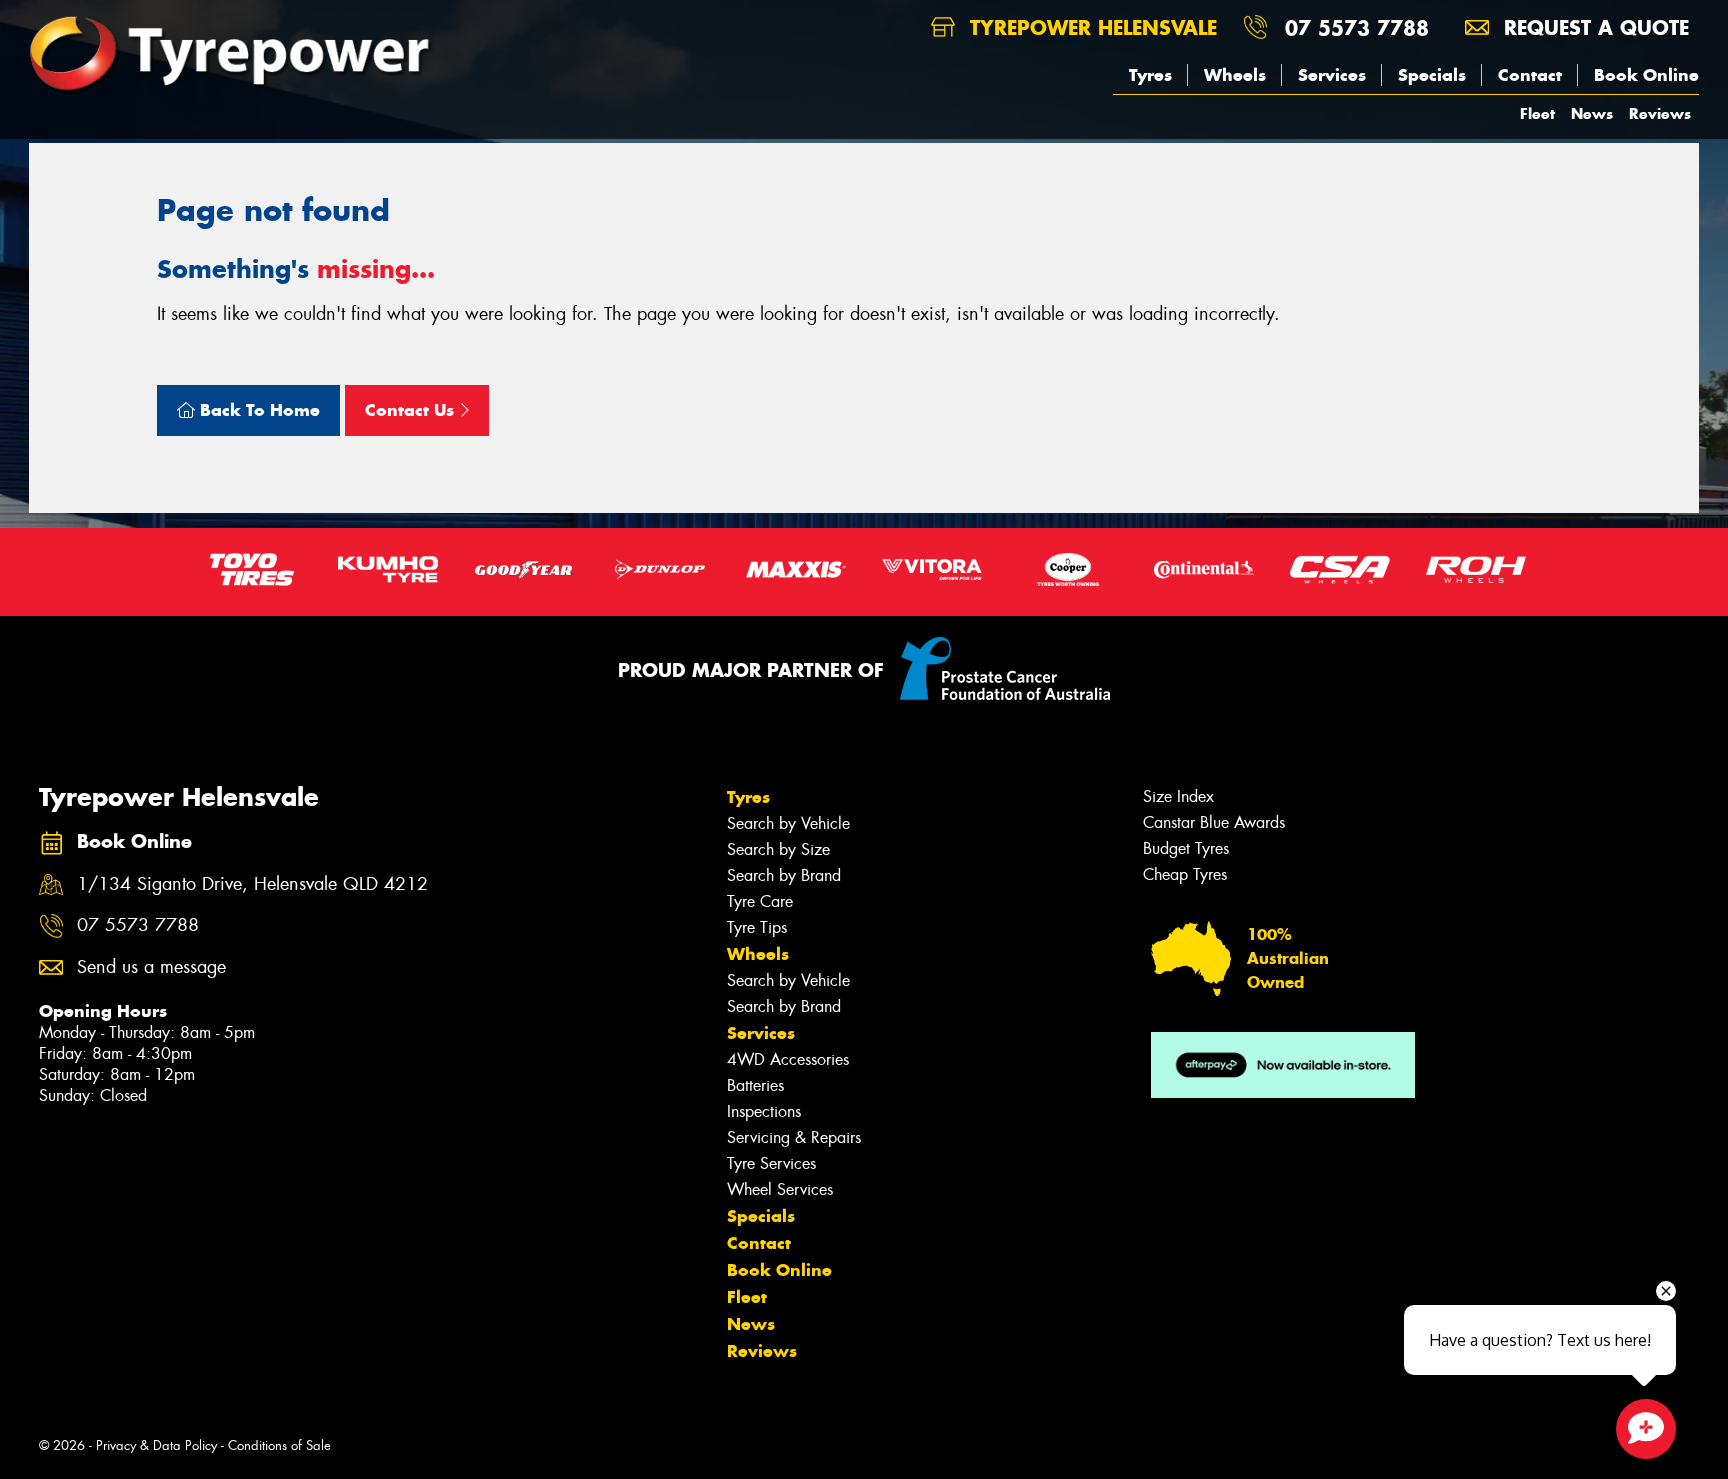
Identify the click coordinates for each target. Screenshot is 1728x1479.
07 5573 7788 (1357, 27)
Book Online (1646, 75)
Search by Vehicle (788, 823)
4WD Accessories (788, 1059)
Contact (1530, 75)
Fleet (1537, 113)
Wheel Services (780, 1189)
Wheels (1235, 75)
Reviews (1660, 113)
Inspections (764, 1111)
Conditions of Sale (279, 1445)
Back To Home (257, 410)
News (1592, 113)
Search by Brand (784, 875)
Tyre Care (760, 901)
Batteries (755, 1085)
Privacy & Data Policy (156, 1445)
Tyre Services (771, 1163)
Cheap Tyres (1185, 874)
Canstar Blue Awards (1214, 822)
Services (1332, 75)
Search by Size (778, 849)
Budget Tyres (1186, 848)
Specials (1432, 75)
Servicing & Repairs (794, 1137)
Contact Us (412, 410)
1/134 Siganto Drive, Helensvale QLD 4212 (252, 884)
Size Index (1178, 796)
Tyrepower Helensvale (1090, 27)
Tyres (1150, 75)
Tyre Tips (757, 927)
